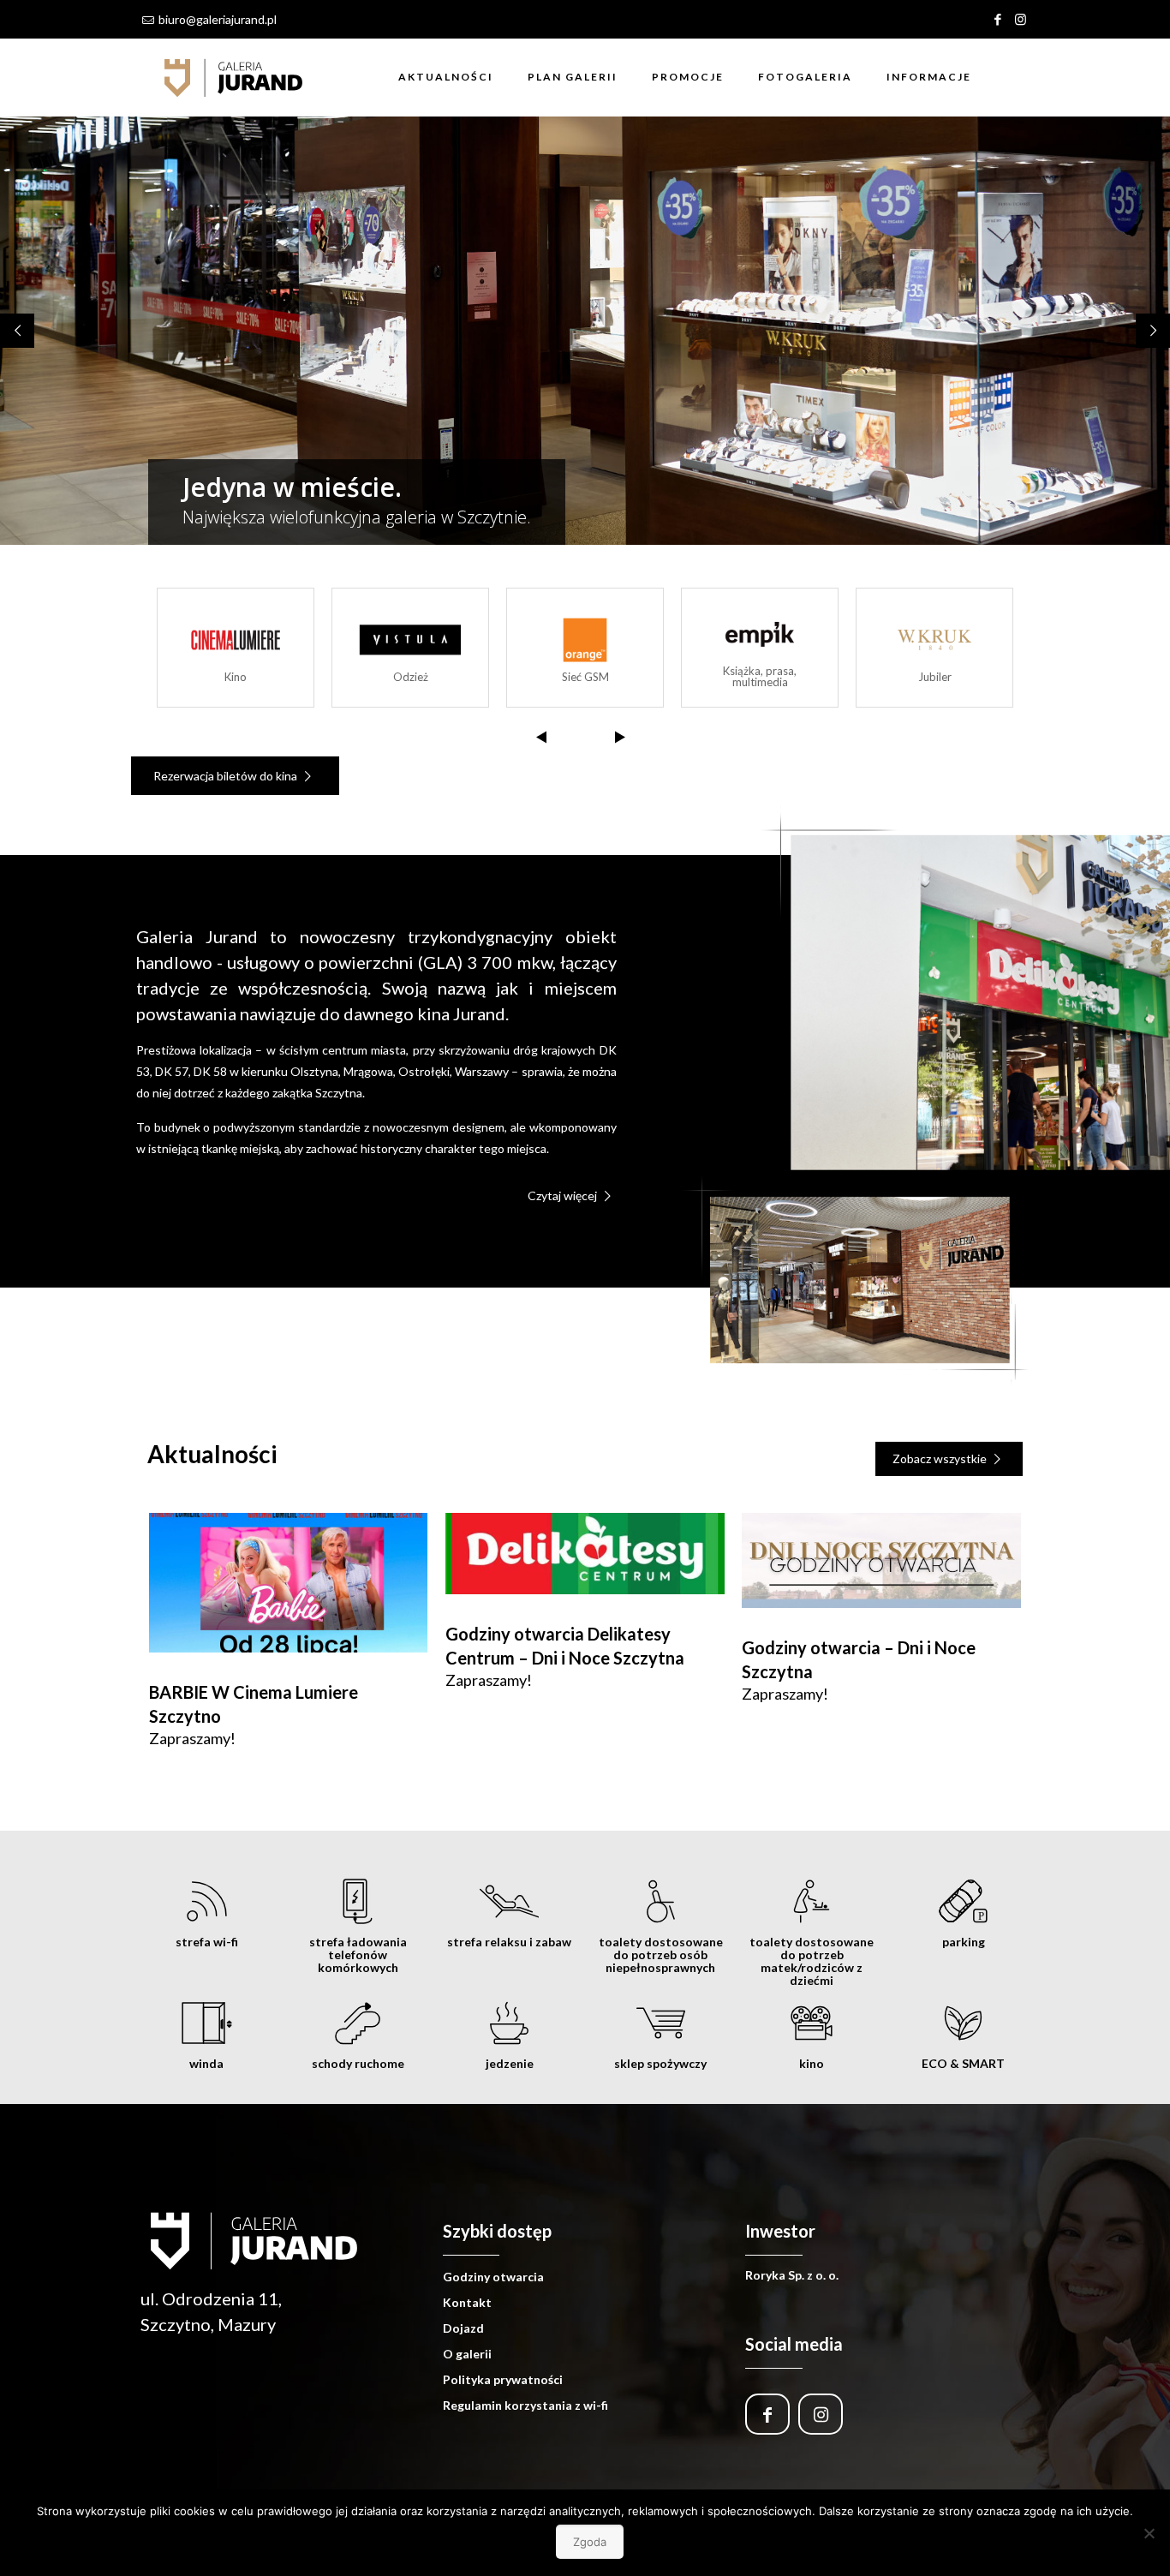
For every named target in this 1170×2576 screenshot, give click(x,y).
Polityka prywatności (503, 2379)
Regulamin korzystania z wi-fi (525, 2405)
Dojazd (463, 2328)
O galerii (467, 2354)
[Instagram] (1021, 19)
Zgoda (590, 2542)
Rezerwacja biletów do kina (227, 776)
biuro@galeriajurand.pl (218, 19)
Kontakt (467, 2302)
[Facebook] (997, 19)
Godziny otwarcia (493, 2277)
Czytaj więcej (564, 1195)
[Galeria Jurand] (234, 77)
